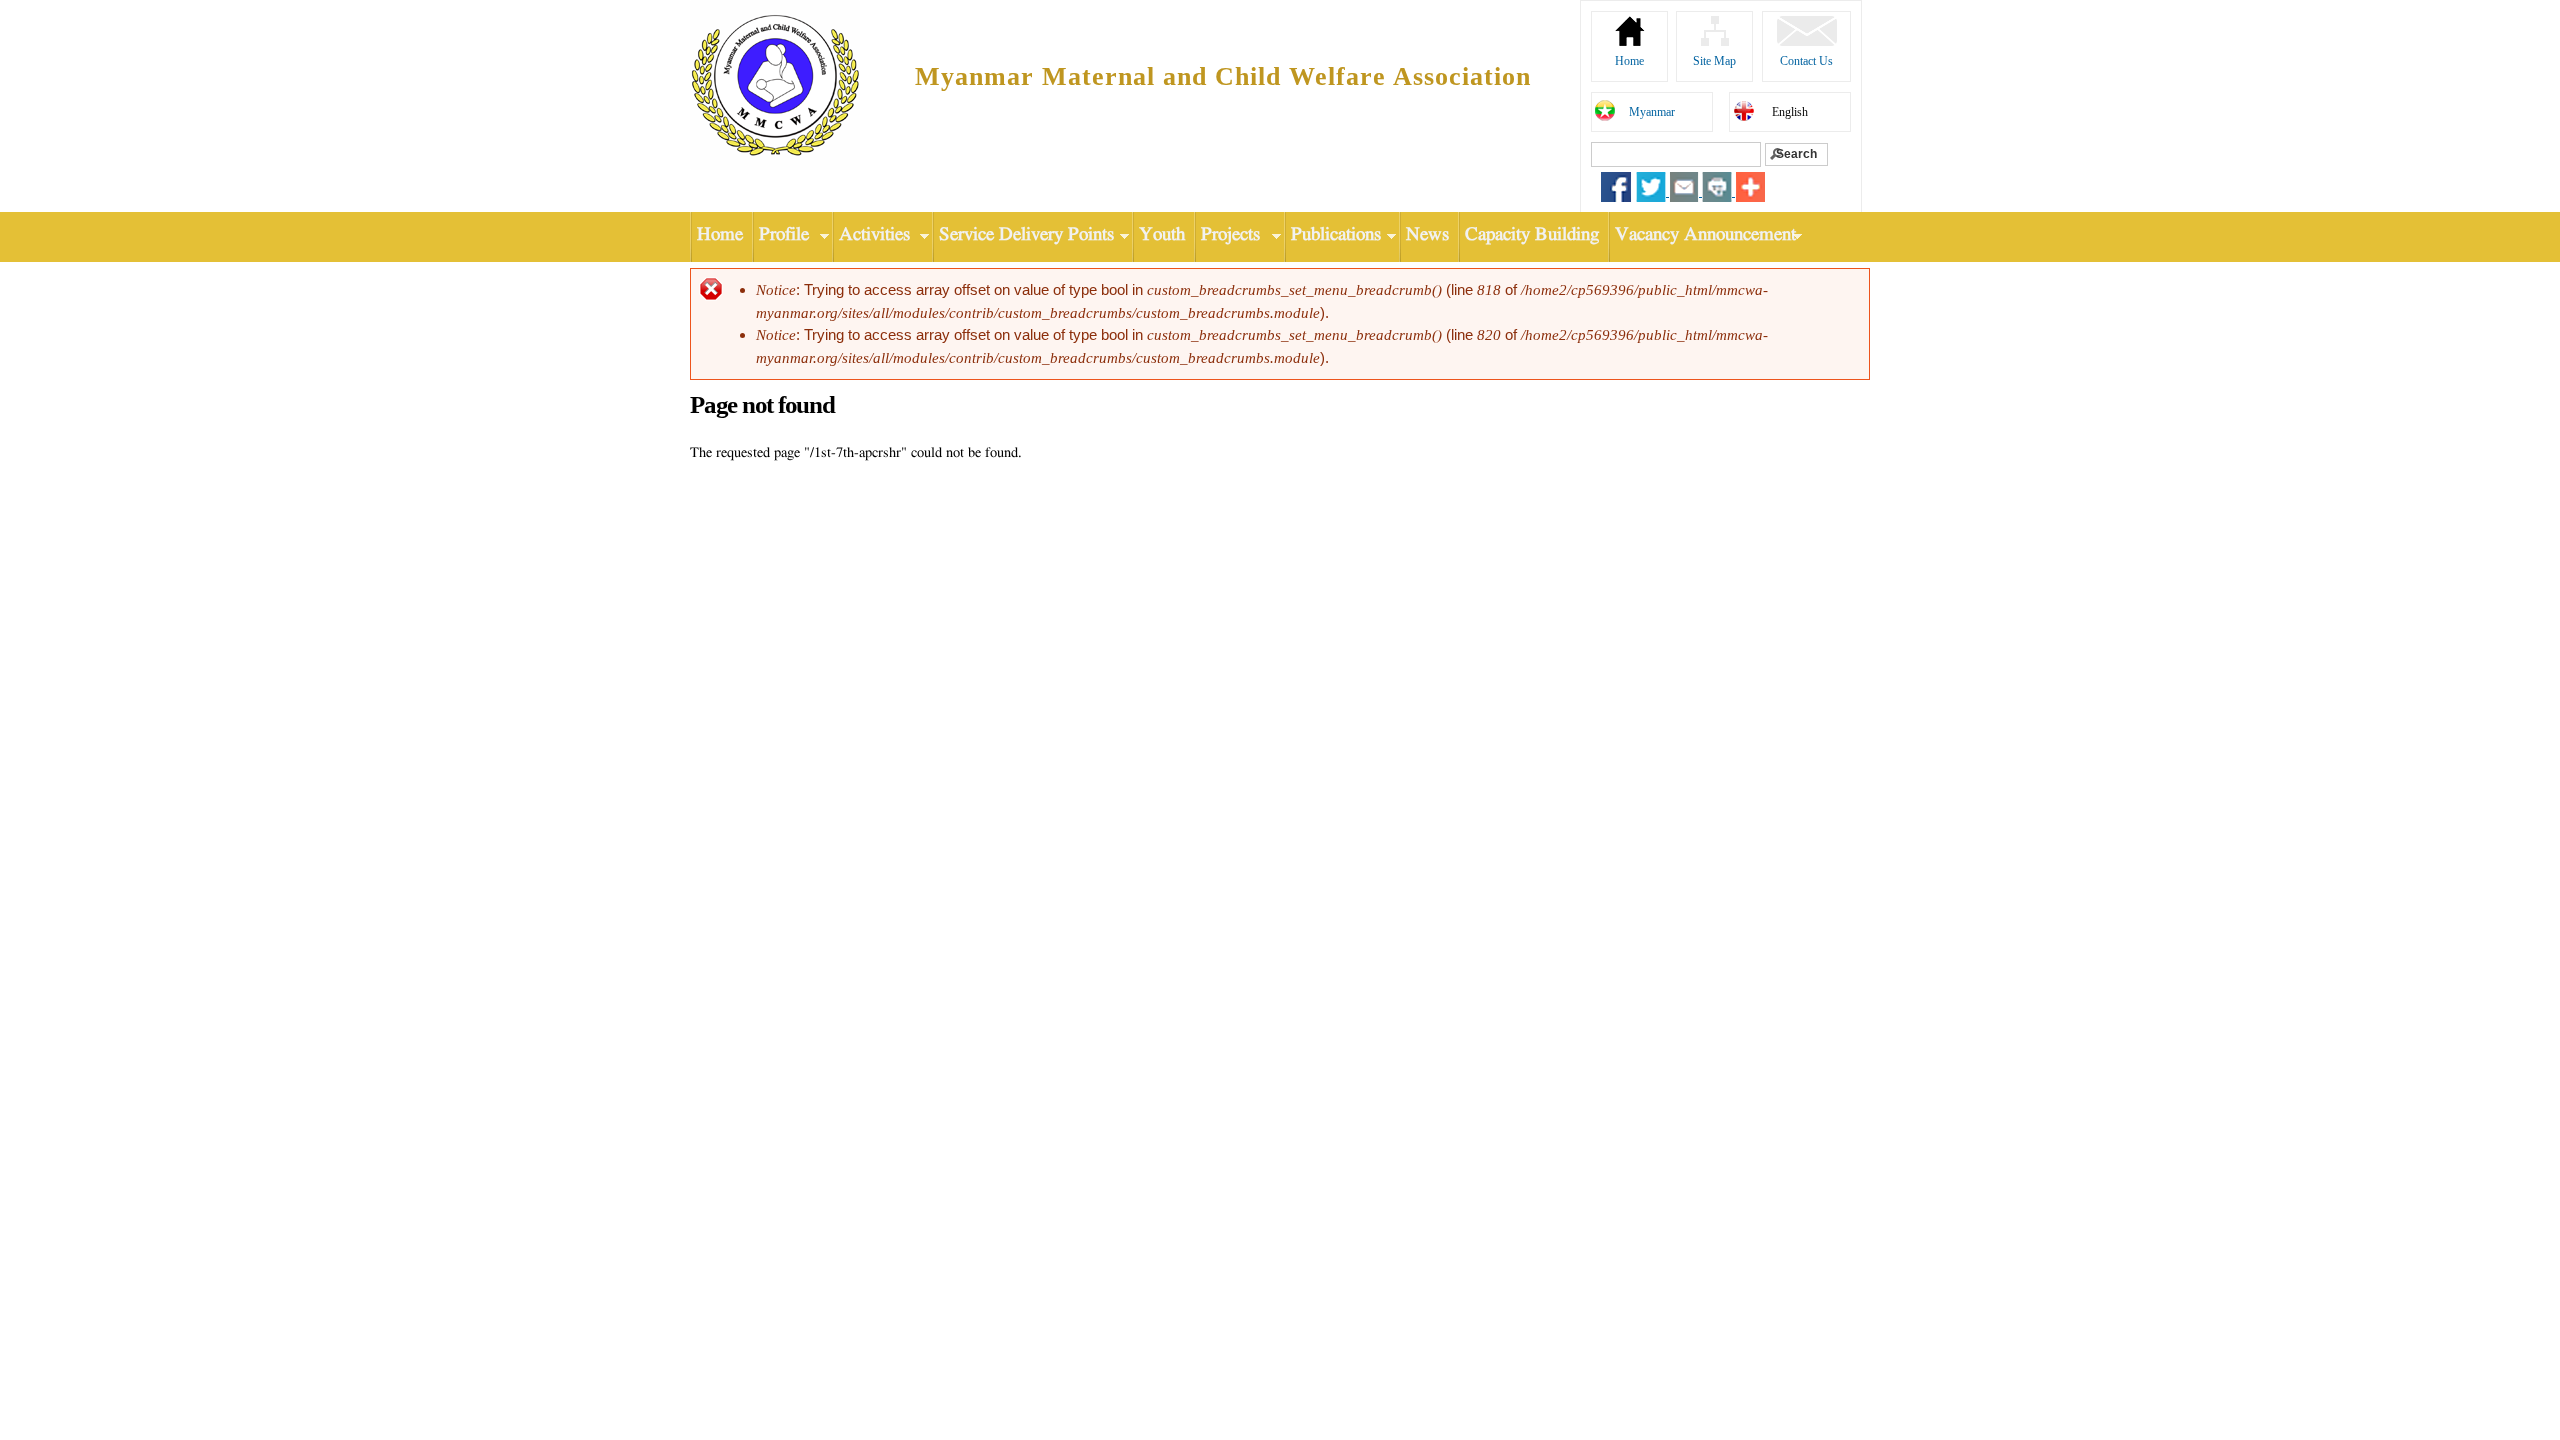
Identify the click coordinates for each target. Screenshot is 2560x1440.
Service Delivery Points (1023, 236)
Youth (1162, 235)
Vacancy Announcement (1702, 236)
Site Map (1714, 61)
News (1427, 235)
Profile (780, 236)
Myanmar (1652, 112)
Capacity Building (1532, 235)
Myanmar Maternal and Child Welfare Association (1223, 76)
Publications (1332, 236)
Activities (871, 236)
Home (1629, 61)
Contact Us (1806, 61)
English (1790, 112)
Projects (1227, 236)
